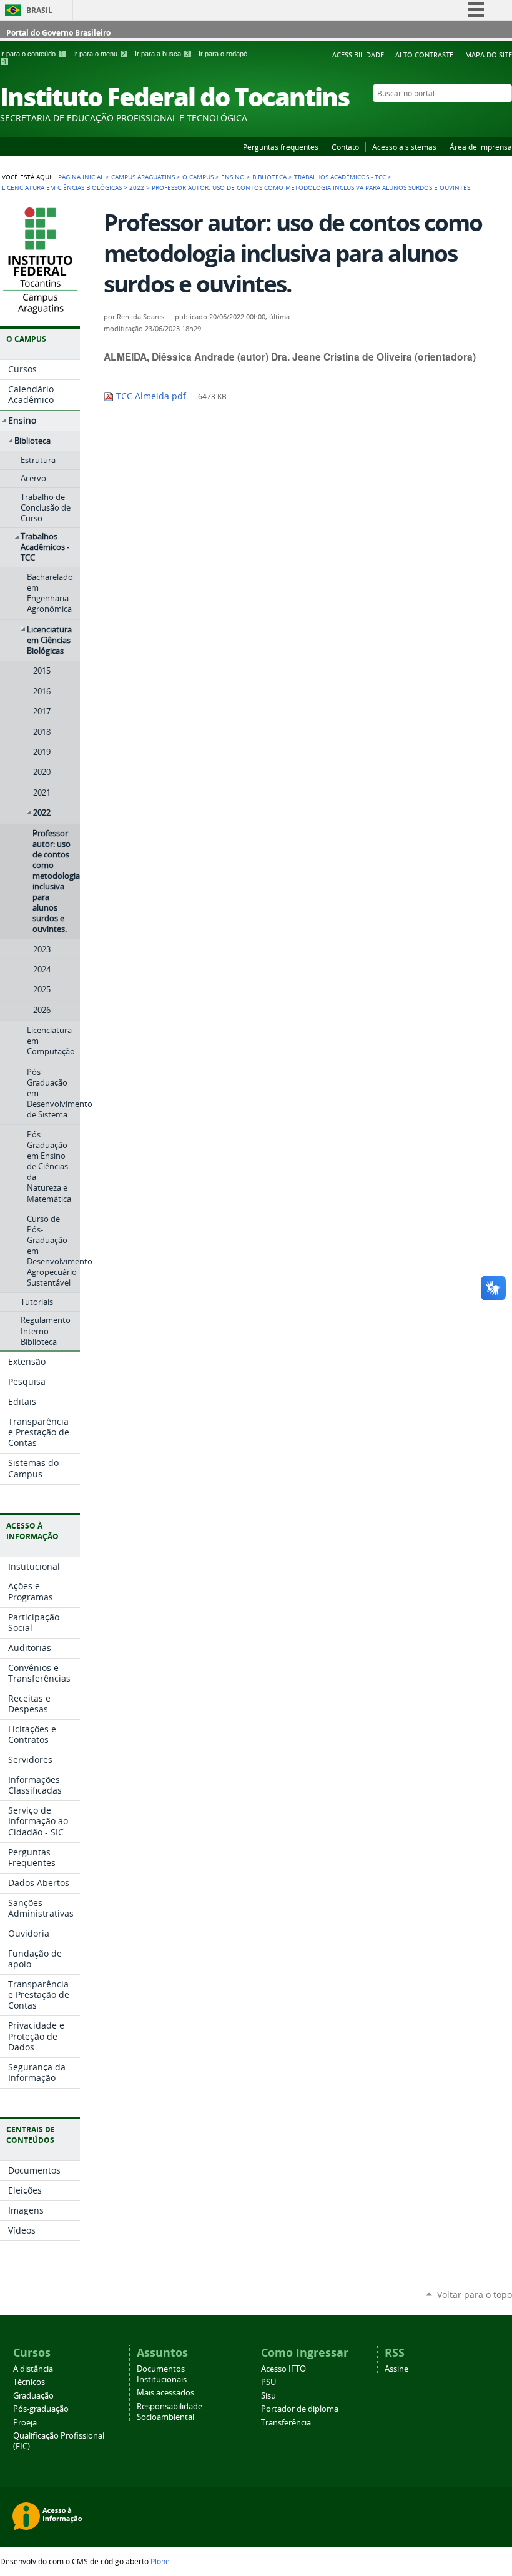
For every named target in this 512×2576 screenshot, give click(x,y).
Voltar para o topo (475, 2294)
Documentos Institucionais (162, 2374)
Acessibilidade (358, 55)
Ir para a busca (162, 54)
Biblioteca (269, 177)
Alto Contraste (424, 55)
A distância (33, 2369)
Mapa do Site (489, 55)
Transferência (286, 2423)
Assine (396, 2369)
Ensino (233, 177)
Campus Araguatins (143, 177)
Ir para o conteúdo (32, 54)
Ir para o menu (99, 54)
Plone (160, 2561)
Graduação (33, 2396)
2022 (137, 187)
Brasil (39, 10)
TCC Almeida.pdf (151, 396)
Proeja (25, 2423)
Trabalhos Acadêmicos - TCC (340, 177)
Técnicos (29, 2382)
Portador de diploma (300, 2409)
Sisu (268, 2396)
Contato (345, 147)
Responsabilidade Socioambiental (170, 2412)
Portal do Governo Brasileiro (58, 33)
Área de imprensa (481, 147)
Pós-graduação (41, 2409)
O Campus (198, 177)
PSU (268, 2382)
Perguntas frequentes (281, 147)
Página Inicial (81, 177)
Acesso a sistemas (404, 147)
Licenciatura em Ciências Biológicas (62, 187)
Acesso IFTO (283, 2369)
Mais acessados (165, 2393)
